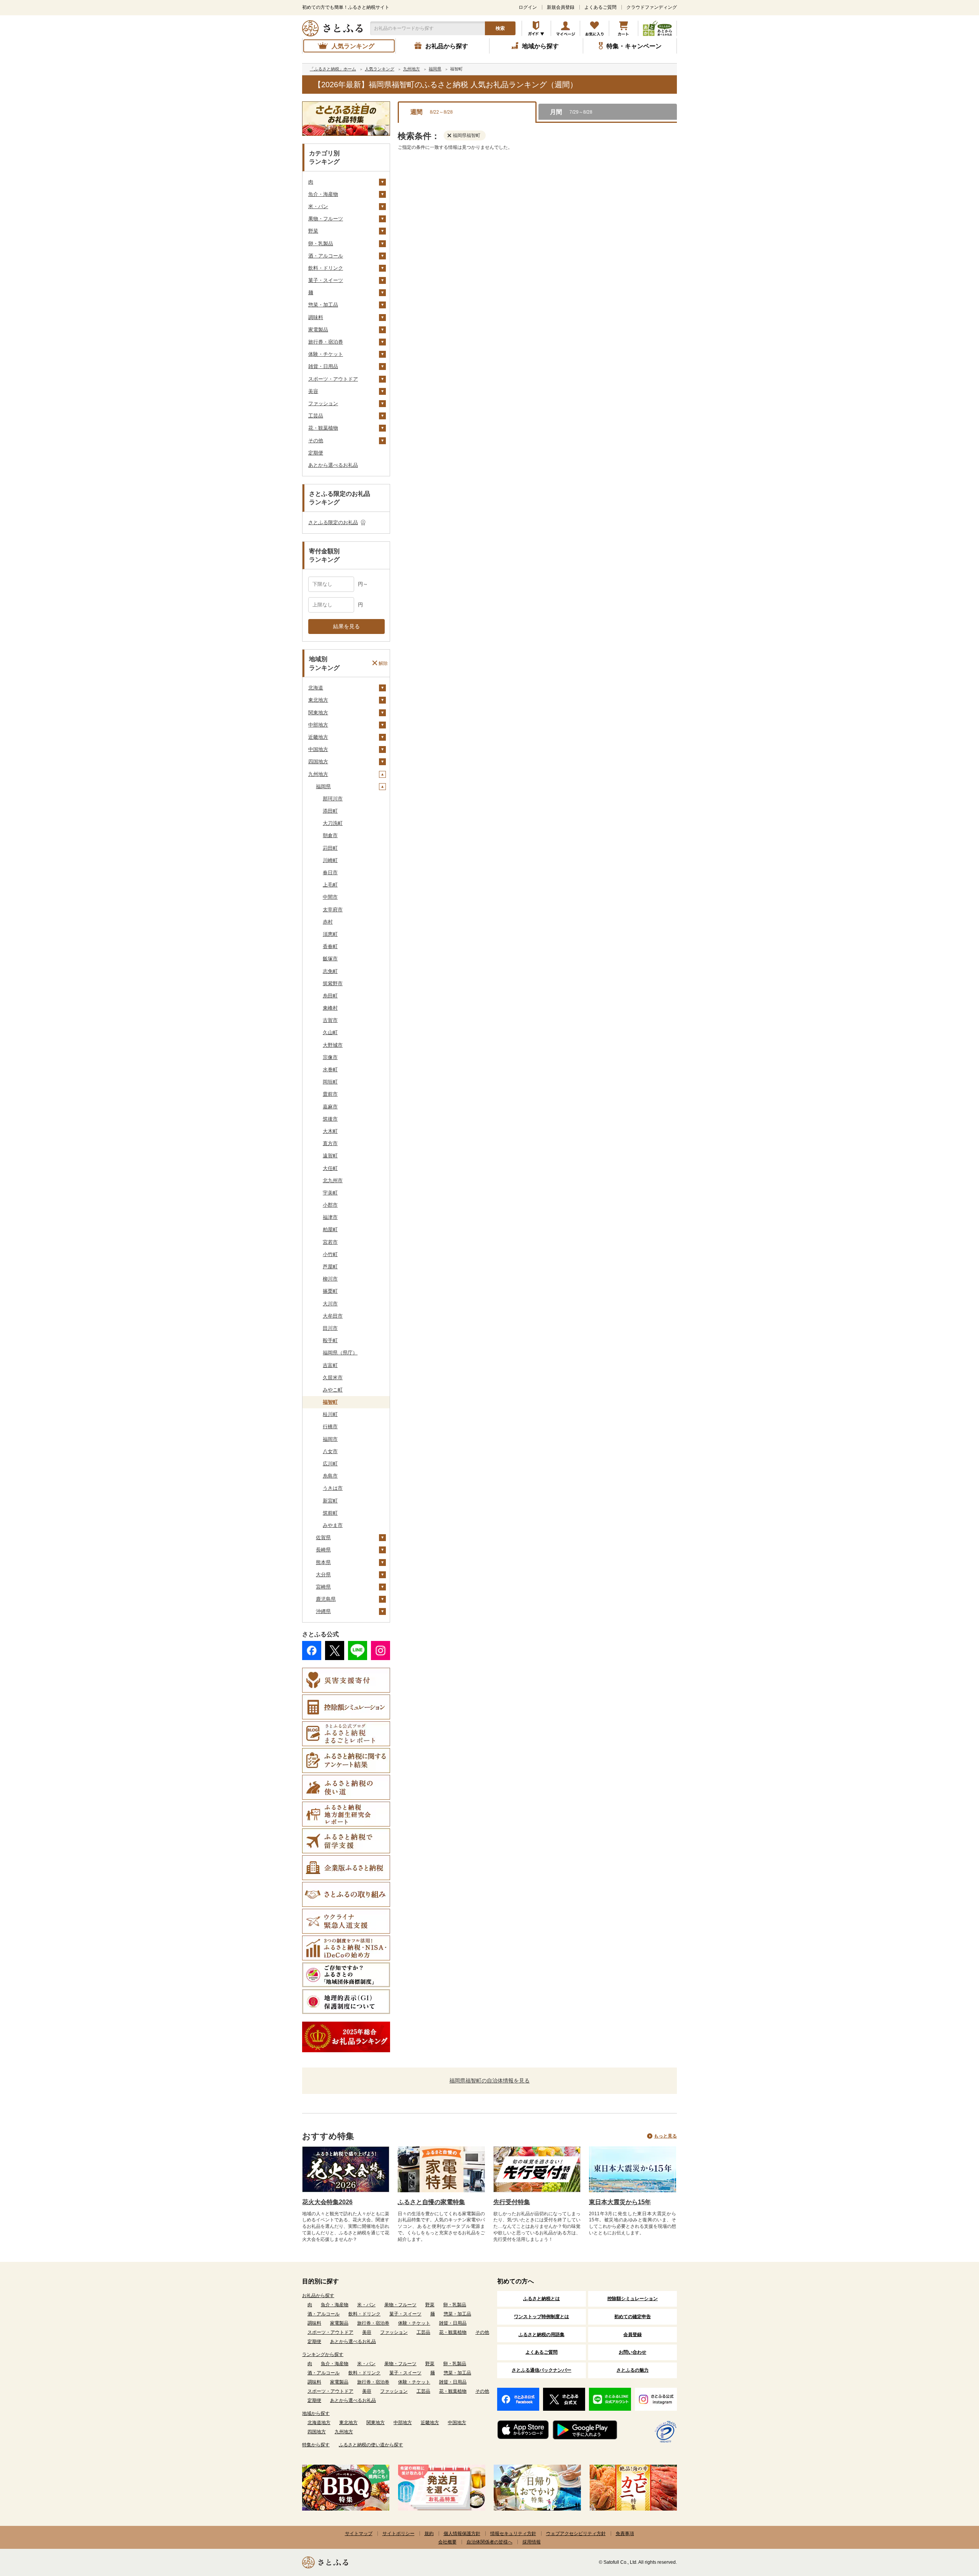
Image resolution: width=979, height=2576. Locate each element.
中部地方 (318, 725)
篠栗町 (330, 1291)
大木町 (330, 1131)
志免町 (330, 971)
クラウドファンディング (652, 7)
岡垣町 (330, 1082)
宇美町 (330, 1193)
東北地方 (318, 700)
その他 (316, 441)
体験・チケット (326, 354)
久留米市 (333, 1378)
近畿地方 (318, 737)
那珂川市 (333, 799)
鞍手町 (330, 1340)
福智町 (330, 1402)
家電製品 (318, 330)
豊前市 (330, 1094)
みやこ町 (333, 1390)
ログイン (528, 7)
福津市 (330, 1217)
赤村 (328, 922)
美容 (313, 391)
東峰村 (330, 1008)
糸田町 (330, 996)
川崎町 (330, 860)
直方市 (330, 1143)
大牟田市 (333, 1316)
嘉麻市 (330, 1107)
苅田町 (330, 848)
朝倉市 (330, 835)
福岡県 (323, 786)
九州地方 (318, 774)
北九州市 (333, 1180)
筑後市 (330, 1119)
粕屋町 (330, 1229)
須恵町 (330, 934)
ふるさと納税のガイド (536, 28)
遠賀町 (330, 1156)
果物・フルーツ (326, 219)
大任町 (330, 1168)
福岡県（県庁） (340, 1353)
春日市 (330, 873)
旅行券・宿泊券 (326, 342)
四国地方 (318, 762)
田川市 (330, 1328)
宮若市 (330, 1242)
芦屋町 (330, 1267)
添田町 (330, 811)
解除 (383, 663)
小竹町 (330, 1254)
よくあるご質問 (600, 7)
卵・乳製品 (321, 244)
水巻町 (330, 1070)
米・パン (318, 206)
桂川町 (330, 1414)
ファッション (323, 403)
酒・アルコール (326, 256)
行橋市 (330, 1426)
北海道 (316, 688)
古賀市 (330, 1020)
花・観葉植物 (323, 428)
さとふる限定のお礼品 (333, 522)
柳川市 (330, 1279)
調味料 (316, 317)
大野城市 (333, 1045)
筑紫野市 (333, 983)
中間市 (330, 897)
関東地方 (318, 713)
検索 (500, 28)
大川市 (330, 1304)
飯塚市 (330, 959)
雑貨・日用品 (323, 366)
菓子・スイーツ (326, 280)
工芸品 (316, 416)
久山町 (330, 1032)
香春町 (330, 946)
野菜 (313, 231)
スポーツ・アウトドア (333, 379)
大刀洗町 (333, 823)
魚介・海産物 (323, 194)
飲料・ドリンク (326, 268)
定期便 (316, 453)
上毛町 (330, 885)
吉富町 (330, 1365)
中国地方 (318, 749)
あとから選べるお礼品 (333, 465)
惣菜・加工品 (323, 305)
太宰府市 (333, 910)
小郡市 (330, 1205)
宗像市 (330, 1057)
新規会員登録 (561, 7)
